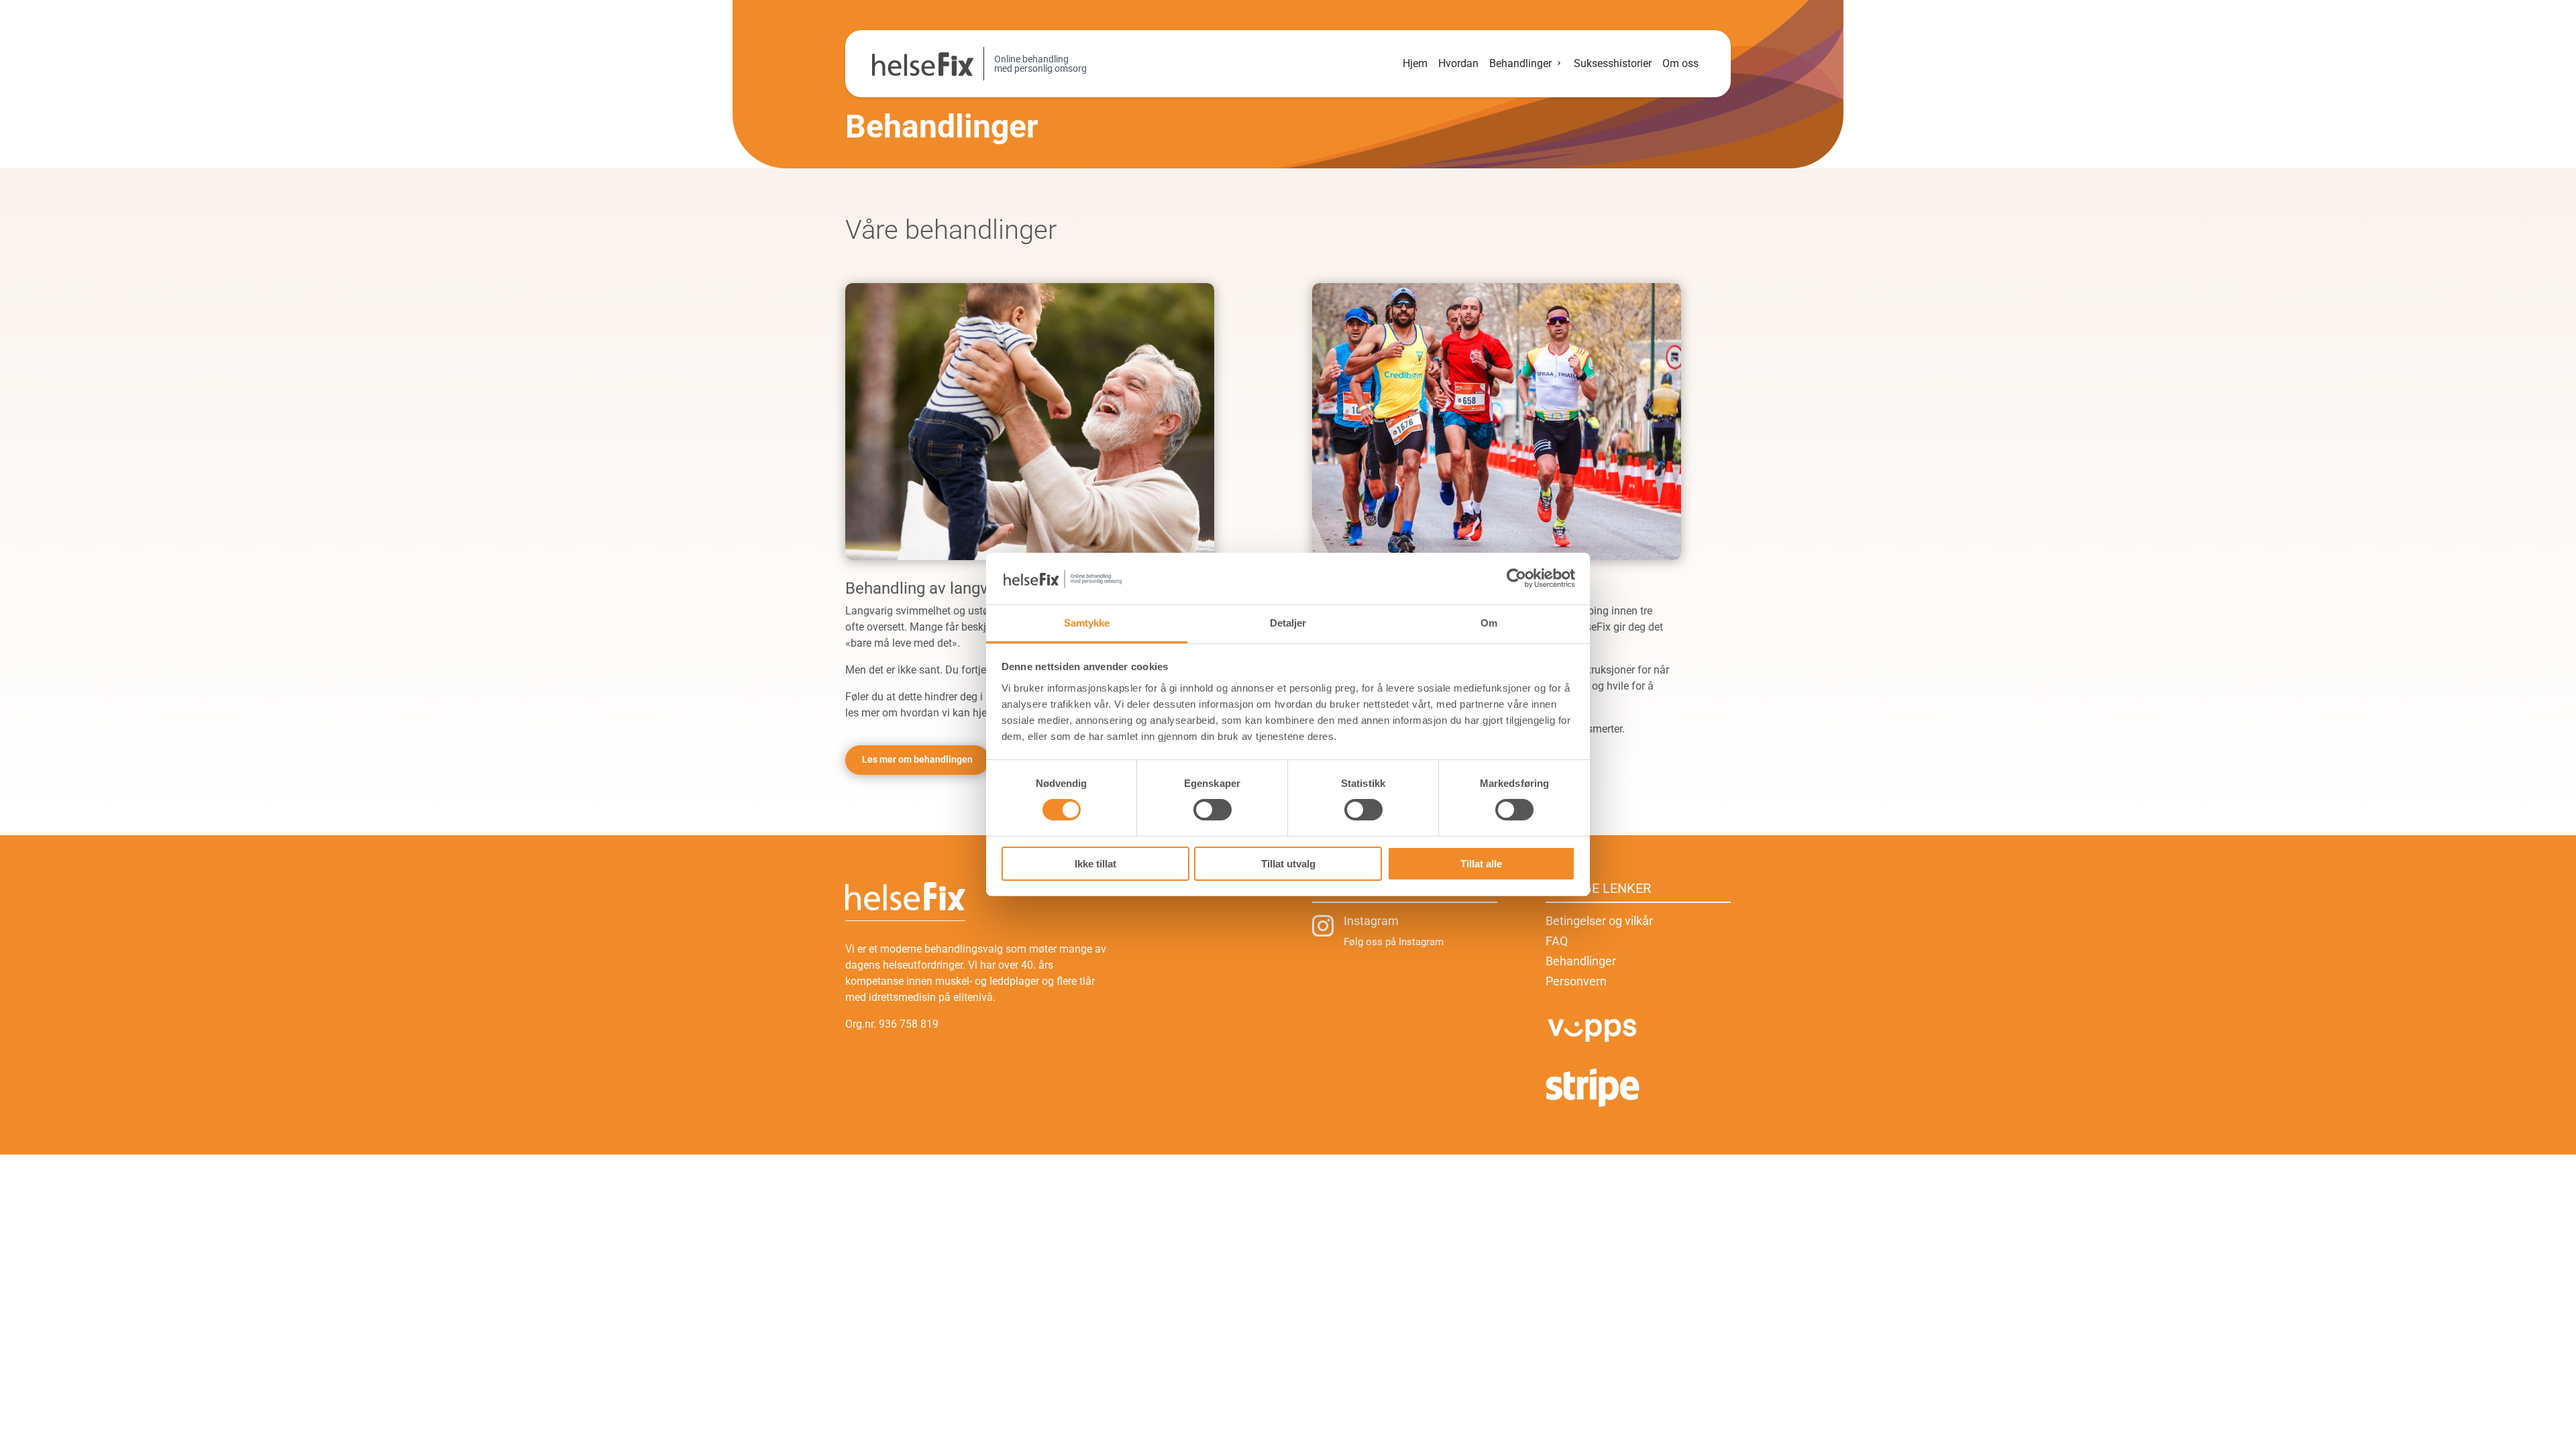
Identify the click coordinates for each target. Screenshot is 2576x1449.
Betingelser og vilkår (1599, 922)
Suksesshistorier (1613, 63)
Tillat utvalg (1288, 864)
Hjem (1415, 63)
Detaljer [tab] (1288, 623)
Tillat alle (1481, 864)
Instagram (1371, 921)
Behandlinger (1520, 63)
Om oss (1680, 63)
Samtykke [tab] (1087, 623)
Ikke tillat (1095, 864)
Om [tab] (1489, 623)
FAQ (1557, 942)
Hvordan (1458, 63)
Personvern (1576, 982)
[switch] (1213, 810)
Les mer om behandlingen (917, 759)
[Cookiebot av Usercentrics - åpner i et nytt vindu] (1516, 578)
